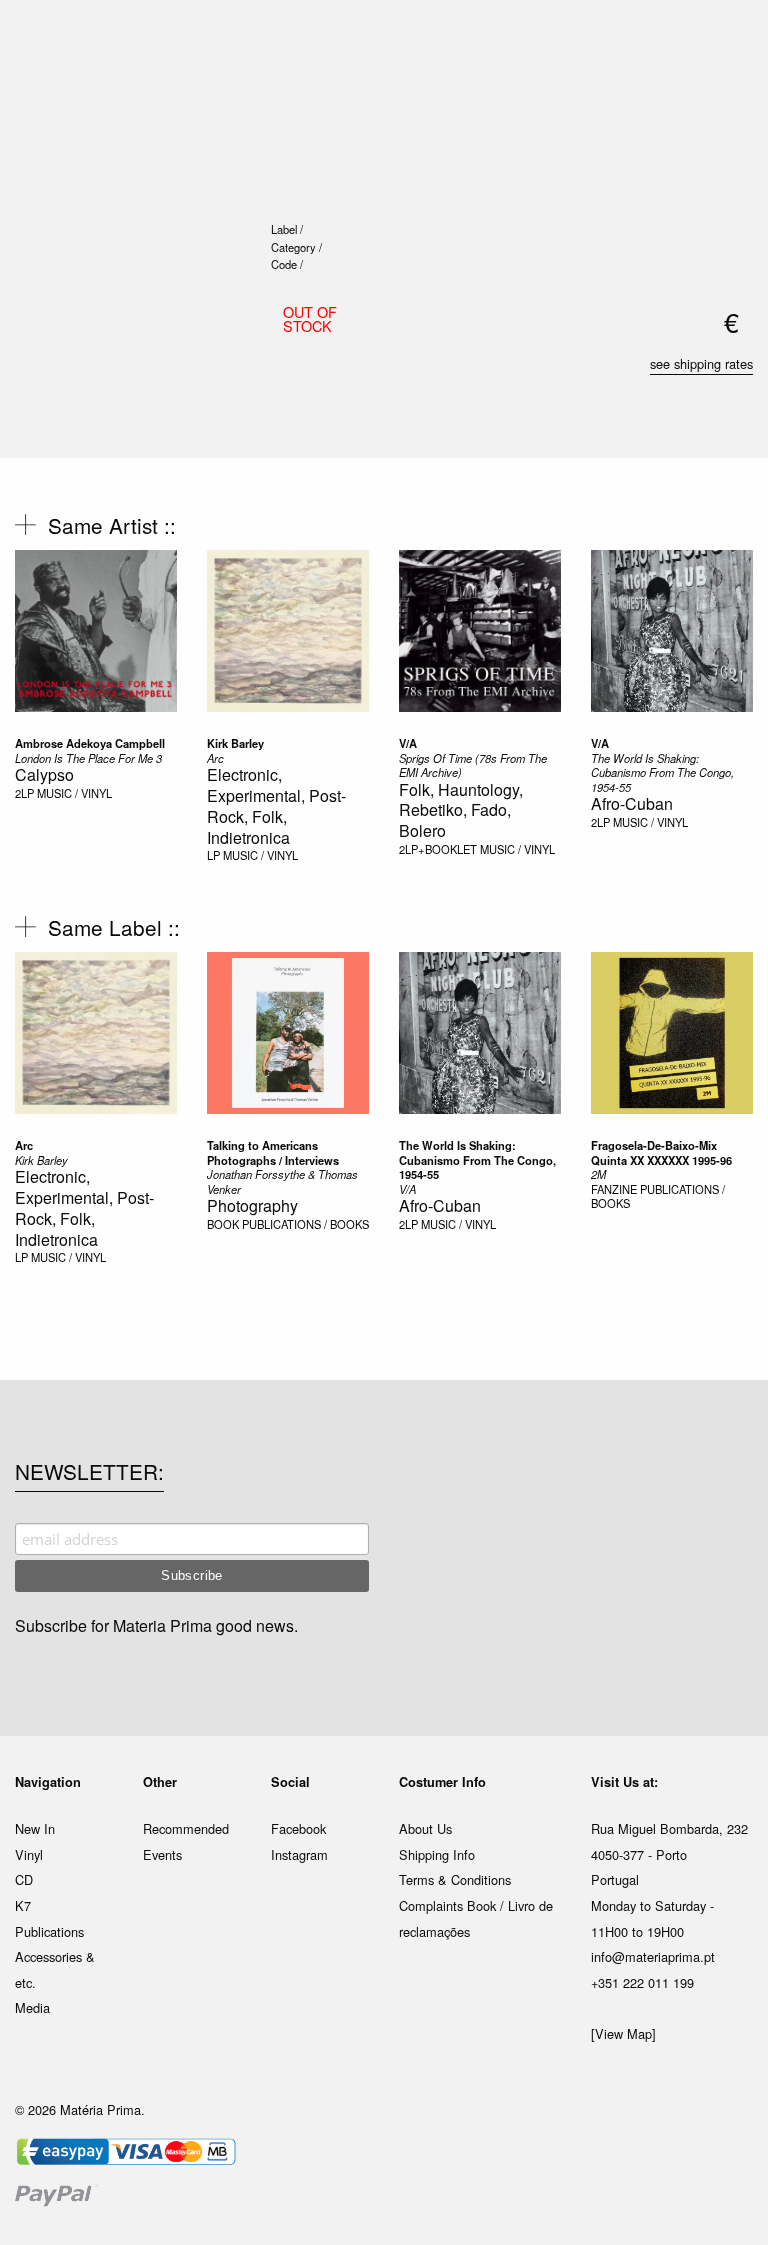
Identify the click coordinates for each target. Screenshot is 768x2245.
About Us (425, 1828)
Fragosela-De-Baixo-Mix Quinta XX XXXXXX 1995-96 (661, 1152)
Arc (215, 758)
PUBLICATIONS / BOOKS (305, 1224)
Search (726, 100)
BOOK (223, 1224)
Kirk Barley (235, 743)
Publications (49, 1931)
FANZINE (614, 1189)
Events (162, 1854)
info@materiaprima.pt (653, 1956)
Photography (252, 1205)
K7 (23, 1905)
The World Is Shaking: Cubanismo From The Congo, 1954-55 (662, 772)
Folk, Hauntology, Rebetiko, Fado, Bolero (461, 810)
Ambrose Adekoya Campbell (90, 743)
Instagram (299, 1854)
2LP (24, 793)
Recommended (186, 1828)
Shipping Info (437, 1854)
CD (24, 1879)
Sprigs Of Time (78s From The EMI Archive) (473, 765)
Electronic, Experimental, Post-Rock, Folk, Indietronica (276, 805)
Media (32, 2007)
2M (598, 1174)
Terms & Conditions (455, 1879)
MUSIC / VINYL (74, 793)
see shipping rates (701, 363)
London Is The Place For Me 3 (88, 758)
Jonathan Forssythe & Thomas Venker (282, 1181)
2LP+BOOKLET (438, 849)
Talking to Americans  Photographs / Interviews (273, 1152)
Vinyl (29, 1854)
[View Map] (623, 2033)
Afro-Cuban (632, 803)
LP (213, 855)
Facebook (298, 1828)
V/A (408, 743)
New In (35, 1828)
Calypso (44, 774)
